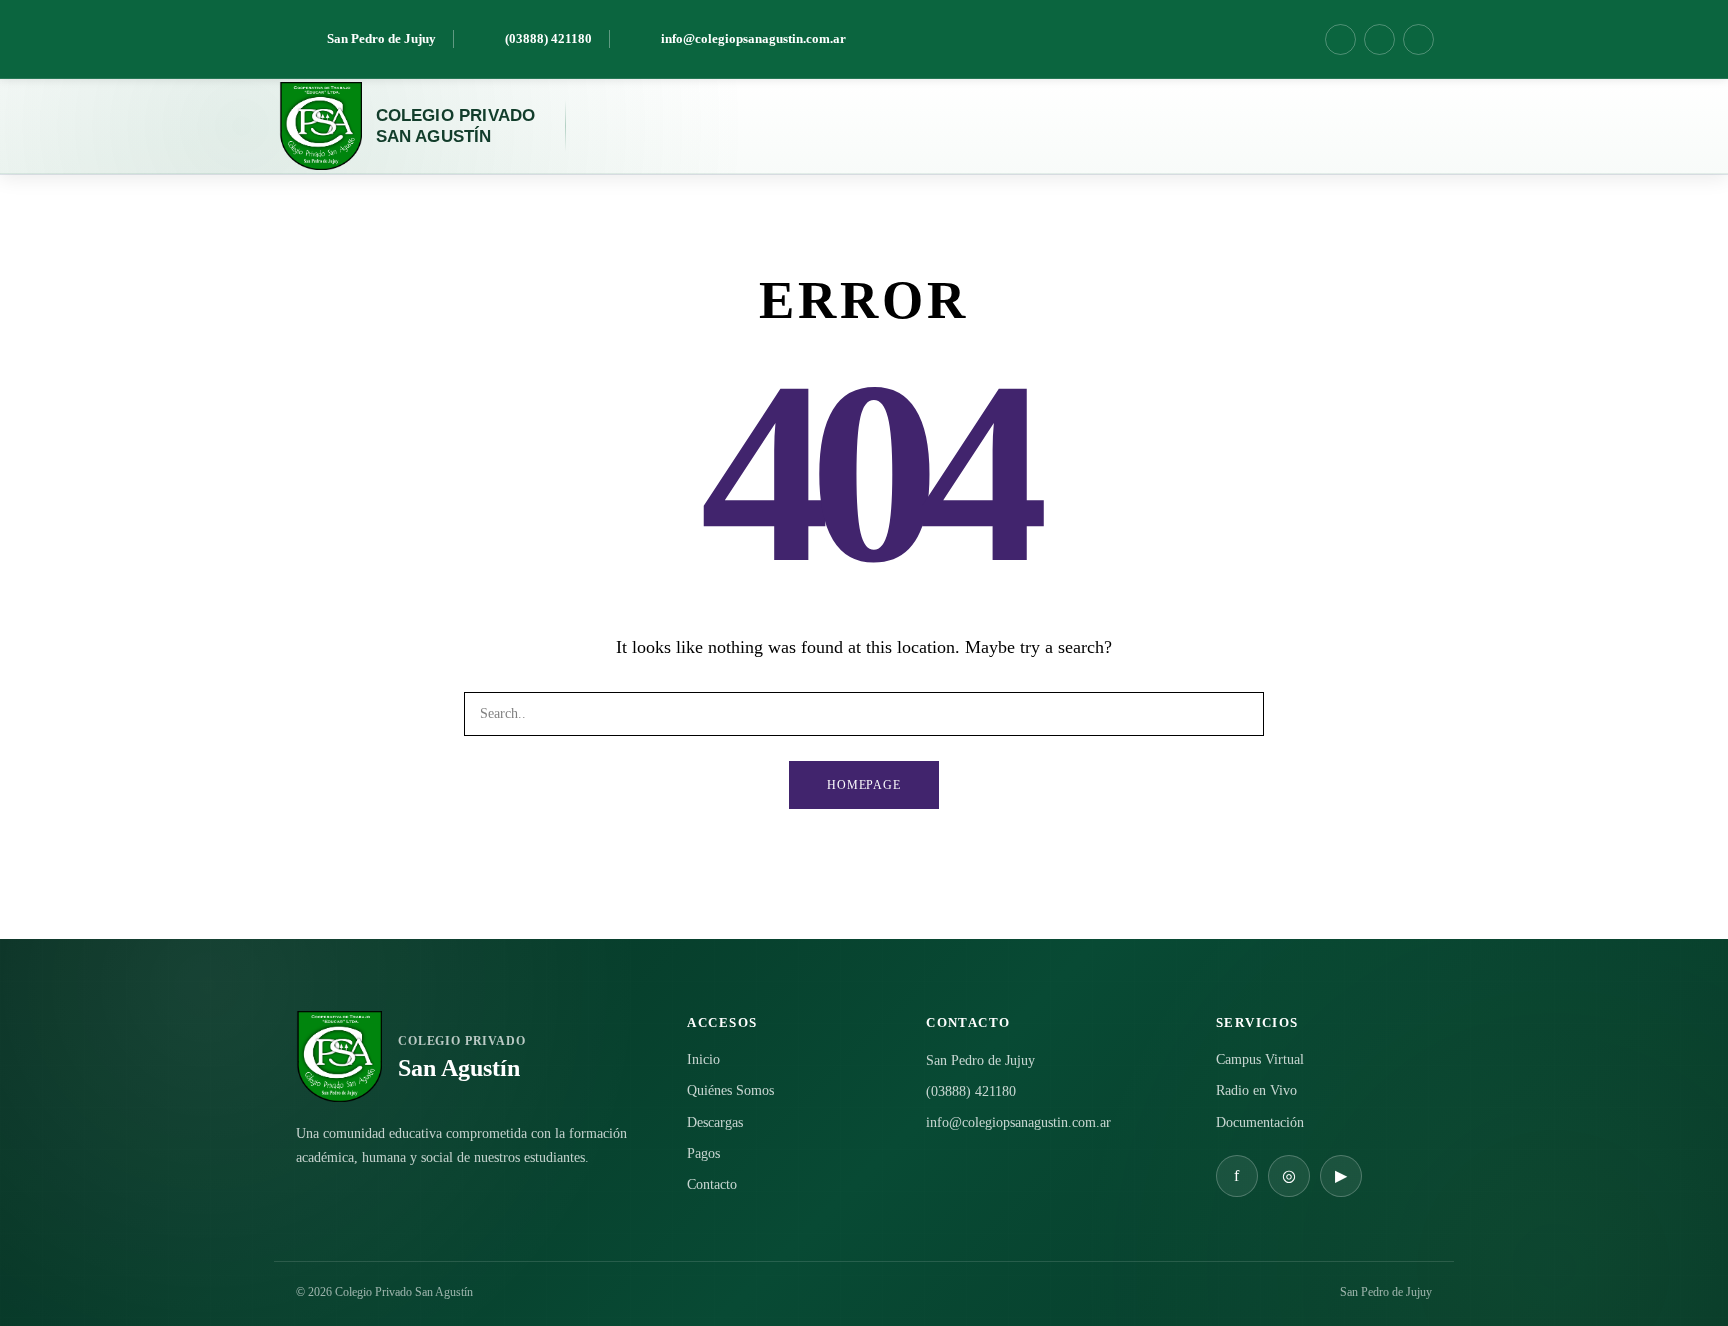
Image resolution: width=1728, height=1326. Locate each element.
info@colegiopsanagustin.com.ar (1018, 1122)
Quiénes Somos (730, 1090)
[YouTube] (1418, 39)
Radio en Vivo (1256, 1090)
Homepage (864, 785)
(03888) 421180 (971, 1091)
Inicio (703, 1059)
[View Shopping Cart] (1378, 126)
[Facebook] (1340, 39)
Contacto (712, 1184)
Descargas (715, 1122)
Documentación (1260, 1122)
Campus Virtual (1260, 1059)
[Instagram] (1379, 39)
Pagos (703, 1153)
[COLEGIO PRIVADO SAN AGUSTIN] (320, 126)
